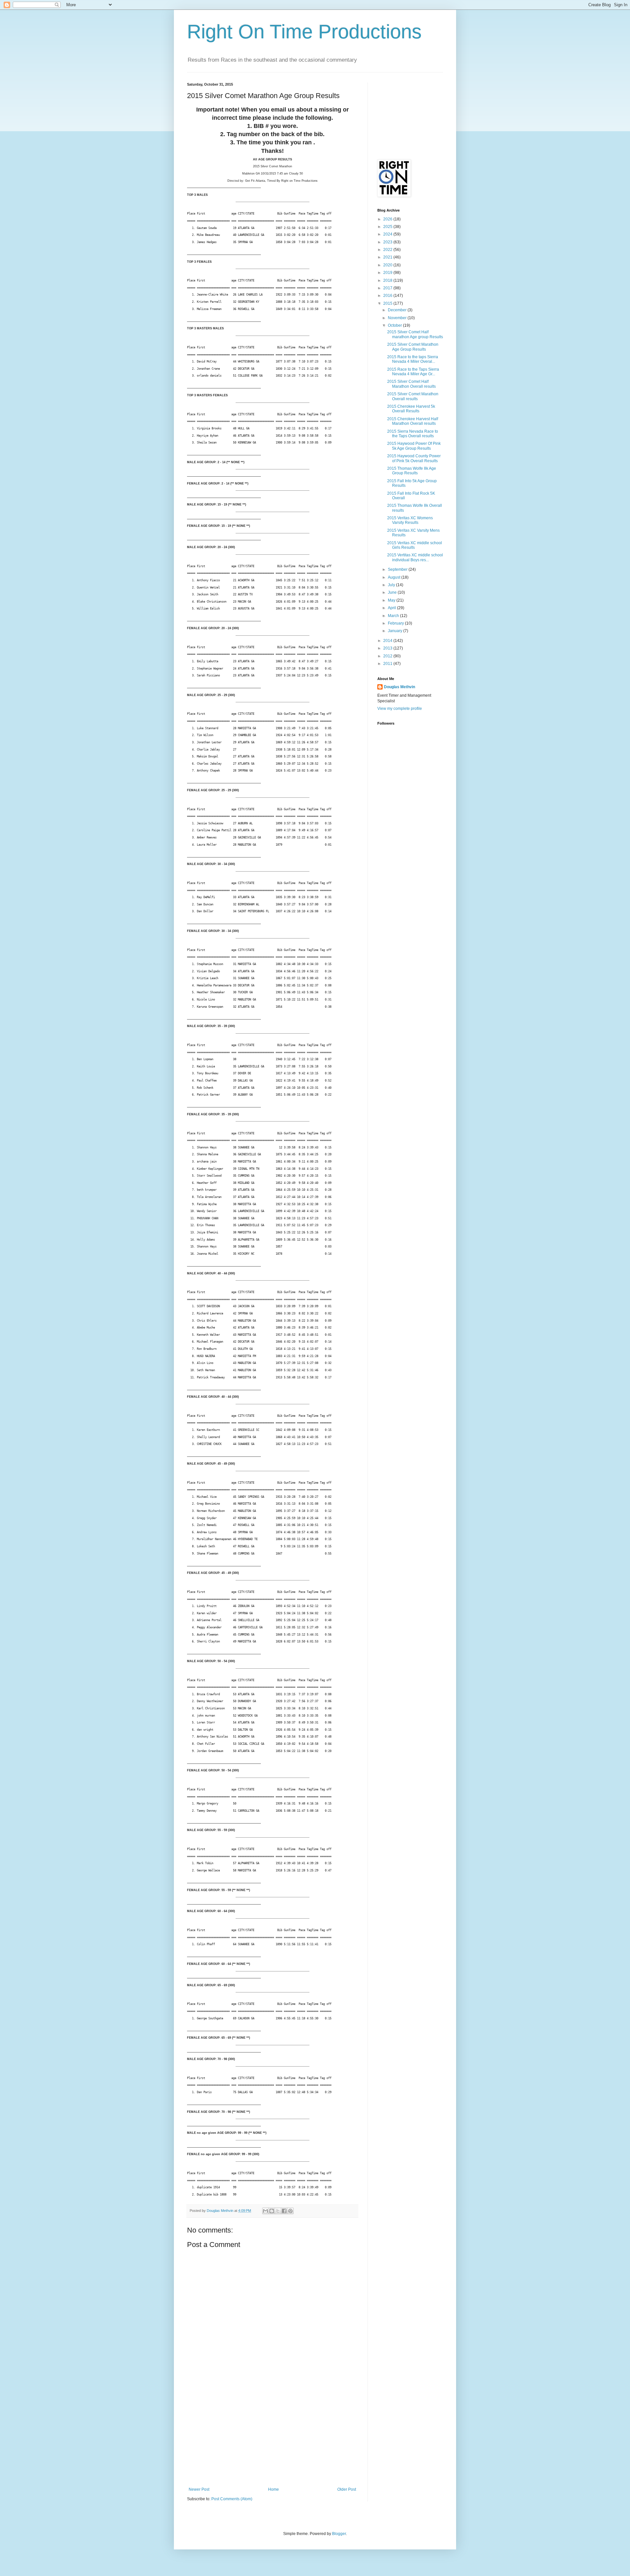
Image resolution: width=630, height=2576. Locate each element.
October (395, 325)
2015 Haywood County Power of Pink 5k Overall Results (414, 458)
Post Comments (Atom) (232, 2499)
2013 (388, 648)
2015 (388, 303)
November (398, 318)
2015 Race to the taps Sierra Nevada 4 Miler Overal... (413, 359)
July (392, 585)
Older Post (347, 2489)
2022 (388, 250)
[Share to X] (278, 2211)
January (396, 631)
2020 (388, 265)
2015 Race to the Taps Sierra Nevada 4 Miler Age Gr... (413, 372)
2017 (388, 288)
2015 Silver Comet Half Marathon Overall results (411, 384)
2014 (388, 641)
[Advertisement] (272, 2438)
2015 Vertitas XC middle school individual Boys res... (415, 557)
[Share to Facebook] (284, 2211)
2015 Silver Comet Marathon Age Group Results (413, 347)
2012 (388, 656)
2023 (388, 242)
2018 (388, 280)
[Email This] (265, 2211)
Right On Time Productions (304, 32)
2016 (388, 296)
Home (273, 2489)
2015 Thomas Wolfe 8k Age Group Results (412, 471)
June (393, 592)
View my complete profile (400, 709)
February (396, 623)
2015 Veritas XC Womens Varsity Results (410, 520)
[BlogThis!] (272, 2211)
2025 (388, 227)
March (394, 616)
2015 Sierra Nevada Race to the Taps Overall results (413, 434)
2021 (388, 257)
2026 (388, 219)
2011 (388, 664)
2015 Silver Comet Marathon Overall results (413, 396)
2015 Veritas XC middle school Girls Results (415, 545)
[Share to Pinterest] (290, 2211)
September (398, 569)
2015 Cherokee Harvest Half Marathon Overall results (413, 421)
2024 (388, 234)
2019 (388, 273)
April (392, 608)
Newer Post (199, 2489)
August (395, 577)
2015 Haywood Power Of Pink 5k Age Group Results (414, 446)
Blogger (339, 2534)
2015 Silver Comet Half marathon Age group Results (415, 334)
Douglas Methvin (399, 687)
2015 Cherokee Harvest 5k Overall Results (411, 409)
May (392, 600)
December (398, 310)
